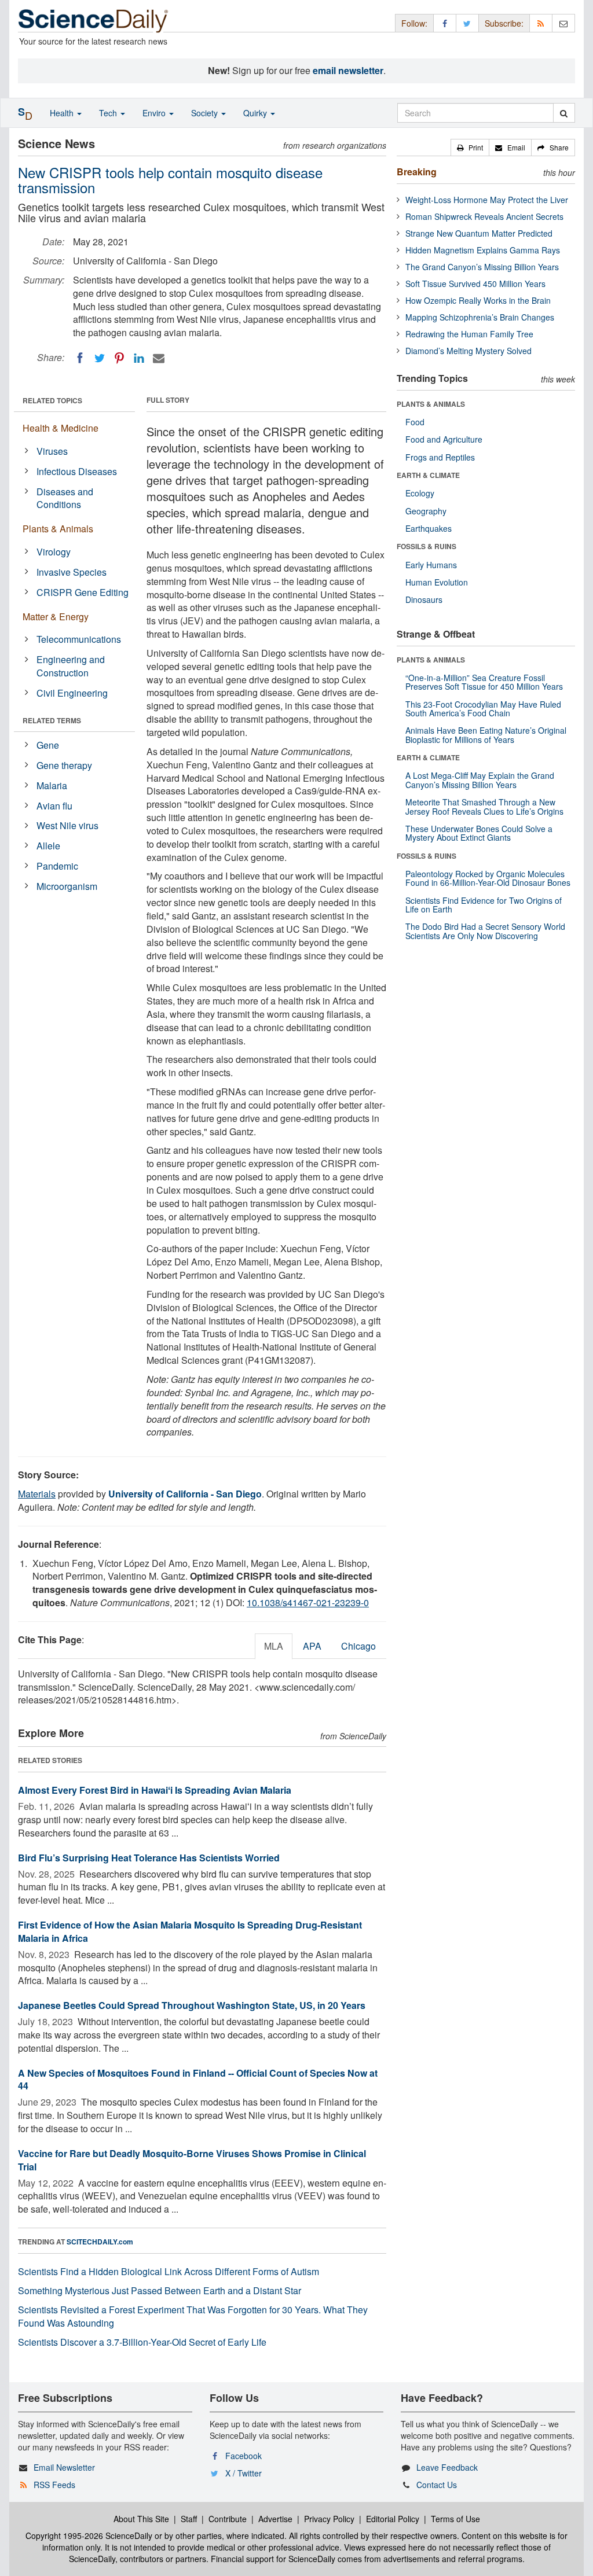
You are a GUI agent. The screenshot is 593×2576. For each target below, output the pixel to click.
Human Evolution (437, 582)
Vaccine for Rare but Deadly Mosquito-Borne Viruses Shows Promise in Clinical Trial (192, 2160)
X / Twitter (244, 2473)
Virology (54, 552)
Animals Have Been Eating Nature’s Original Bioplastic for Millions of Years (486, 735)
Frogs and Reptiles (440, 457)
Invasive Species (72, 572)
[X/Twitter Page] (467, 23)
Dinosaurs (424, 599)
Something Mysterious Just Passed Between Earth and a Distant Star (160, 2290)
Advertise (275, 2519)
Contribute (228, 2519)
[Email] (159, 358)
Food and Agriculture (444, 439)
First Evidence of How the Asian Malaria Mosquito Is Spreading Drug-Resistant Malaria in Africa (190, 1931)
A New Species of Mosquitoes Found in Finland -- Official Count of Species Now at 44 (198, 2080)
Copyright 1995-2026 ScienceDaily (89, 2535)
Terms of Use (455, 2519)
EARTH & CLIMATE (428, 475)
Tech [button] (109, 113)
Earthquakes (429, 528)
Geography (426, 511)
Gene (48, 745)
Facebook (244, 2456)
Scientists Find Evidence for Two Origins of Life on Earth (484, 905)
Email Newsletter (64, 2467)
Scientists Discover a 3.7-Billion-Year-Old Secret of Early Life (142, 2342)
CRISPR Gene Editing (83, 592)
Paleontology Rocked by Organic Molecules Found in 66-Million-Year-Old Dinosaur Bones (488, 878)
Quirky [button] (256, 113)
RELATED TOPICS (52, 400)
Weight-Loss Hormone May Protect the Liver (487, 200)
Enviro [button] (155, 113)
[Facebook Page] (445, 23)
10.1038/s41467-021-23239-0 (308, 1602)
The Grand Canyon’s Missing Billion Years (482, 267)
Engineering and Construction (71, 666)
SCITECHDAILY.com (100, 2242)
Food (415, 422)
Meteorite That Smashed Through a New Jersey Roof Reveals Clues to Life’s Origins (484, 806)
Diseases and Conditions (65, 498)
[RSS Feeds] (541, 23)
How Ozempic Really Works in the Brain (478, 300)
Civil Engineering (72, 693)
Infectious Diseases (77, 471)
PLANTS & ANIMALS (431, 404)
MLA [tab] (274, 1646)
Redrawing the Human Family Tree (469, 334)
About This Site (141, 2519)
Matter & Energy (56, 617)
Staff (189, 2519)
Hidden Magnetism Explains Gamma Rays (483, 250)
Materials (37, 1494)
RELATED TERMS (52, 720)
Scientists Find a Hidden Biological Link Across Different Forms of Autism (169, 2271)
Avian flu (54, 806)
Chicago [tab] (358, 1646)
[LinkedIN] (139, 358)
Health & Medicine (61, 428)
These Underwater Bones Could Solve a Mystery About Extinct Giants (479, 833)
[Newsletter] (563, 23)
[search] (564, 113)
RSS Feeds (54, 2485)
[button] (470, 148)
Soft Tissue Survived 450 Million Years (475, 284)
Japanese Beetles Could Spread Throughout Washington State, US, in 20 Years (192, 2005)
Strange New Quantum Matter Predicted (479, 233)
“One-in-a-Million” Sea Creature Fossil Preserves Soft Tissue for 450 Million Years (484, 682)
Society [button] (206, 113)
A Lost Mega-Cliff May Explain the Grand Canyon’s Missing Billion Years (480, 780)
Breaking (417, 172)
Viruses (52, 451)
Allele (48, 846)
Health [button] (63, 113)
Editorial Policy (393, 2519)
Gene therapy (64, 765)
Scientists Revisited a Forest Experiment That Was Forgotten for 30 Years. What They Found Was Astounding (193, 2316)
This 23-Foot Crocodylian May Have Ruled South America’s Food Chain (483, 709)
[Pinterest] (119, 358)
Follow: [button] (414, 23)
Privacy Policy (329, 2519)
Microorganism (67, 886)
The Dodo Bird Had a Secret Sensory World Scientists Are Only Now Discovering (485, 931)
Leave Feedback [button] (447, 2467)
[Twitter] (100, 358)
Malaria (52, 785)
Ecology (420, 493)
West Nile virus (67, 825)
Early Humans (431, 565)
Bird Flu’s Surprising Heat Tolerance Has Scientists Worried (149, 1858)
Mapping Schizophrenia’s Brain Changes (480, 317)
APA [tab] (312, 1646)
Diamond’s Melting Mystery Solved (468, 351)
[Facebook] (80, 358)
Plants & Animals (58, 529)
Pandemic (57, 866)
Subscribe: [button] (504, 23)
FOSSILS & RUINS (427, 546)
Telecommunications (79, 639)
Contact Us (437, 2485)
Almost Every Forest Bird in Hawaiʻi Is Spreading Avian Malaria (155, 1790)
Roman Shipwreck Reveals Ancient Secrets (484, 216)
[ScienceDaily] (93, 20)
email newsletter (348, 70)
